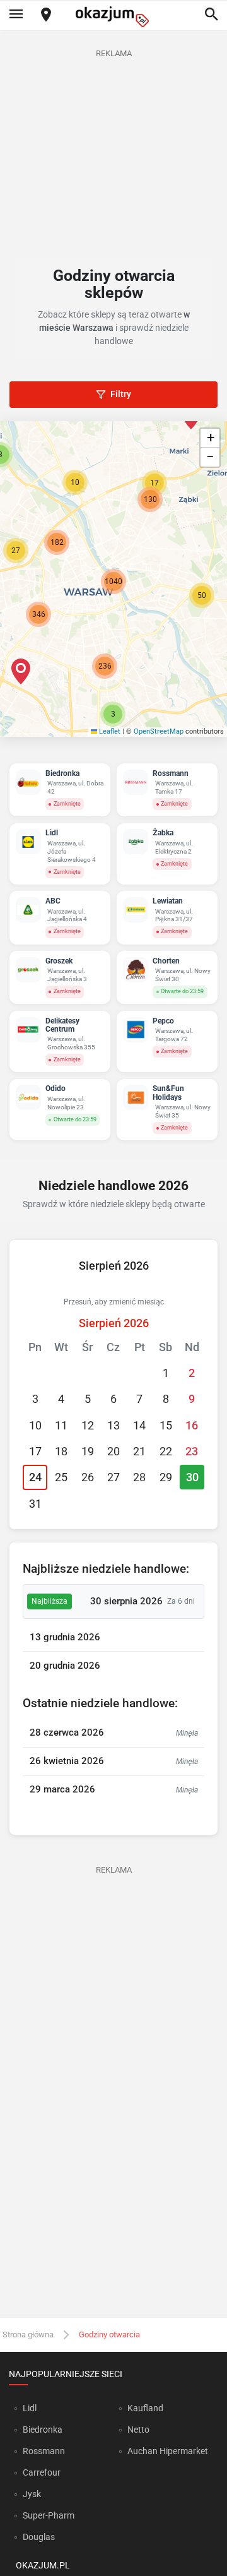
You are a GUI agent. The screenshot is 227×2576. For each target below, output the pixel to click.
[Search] (211, 15)
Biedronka (43, 2430)
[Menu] (16, 15)
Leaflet (109, 731)
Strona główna (28, 2334)
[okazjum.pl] (113, 17)
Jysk (32, 2494)
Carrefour (42, 2472)
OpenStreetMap (159, 731)
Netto (138, 2430)
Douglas (39, 2537)
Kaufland (145, 2408)
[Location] (46, 15)
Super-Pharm (49, 2515)
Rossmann (44, 2451)
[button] (202, 595)
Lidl (30, 2408)
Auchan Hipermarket (168, 2451)
